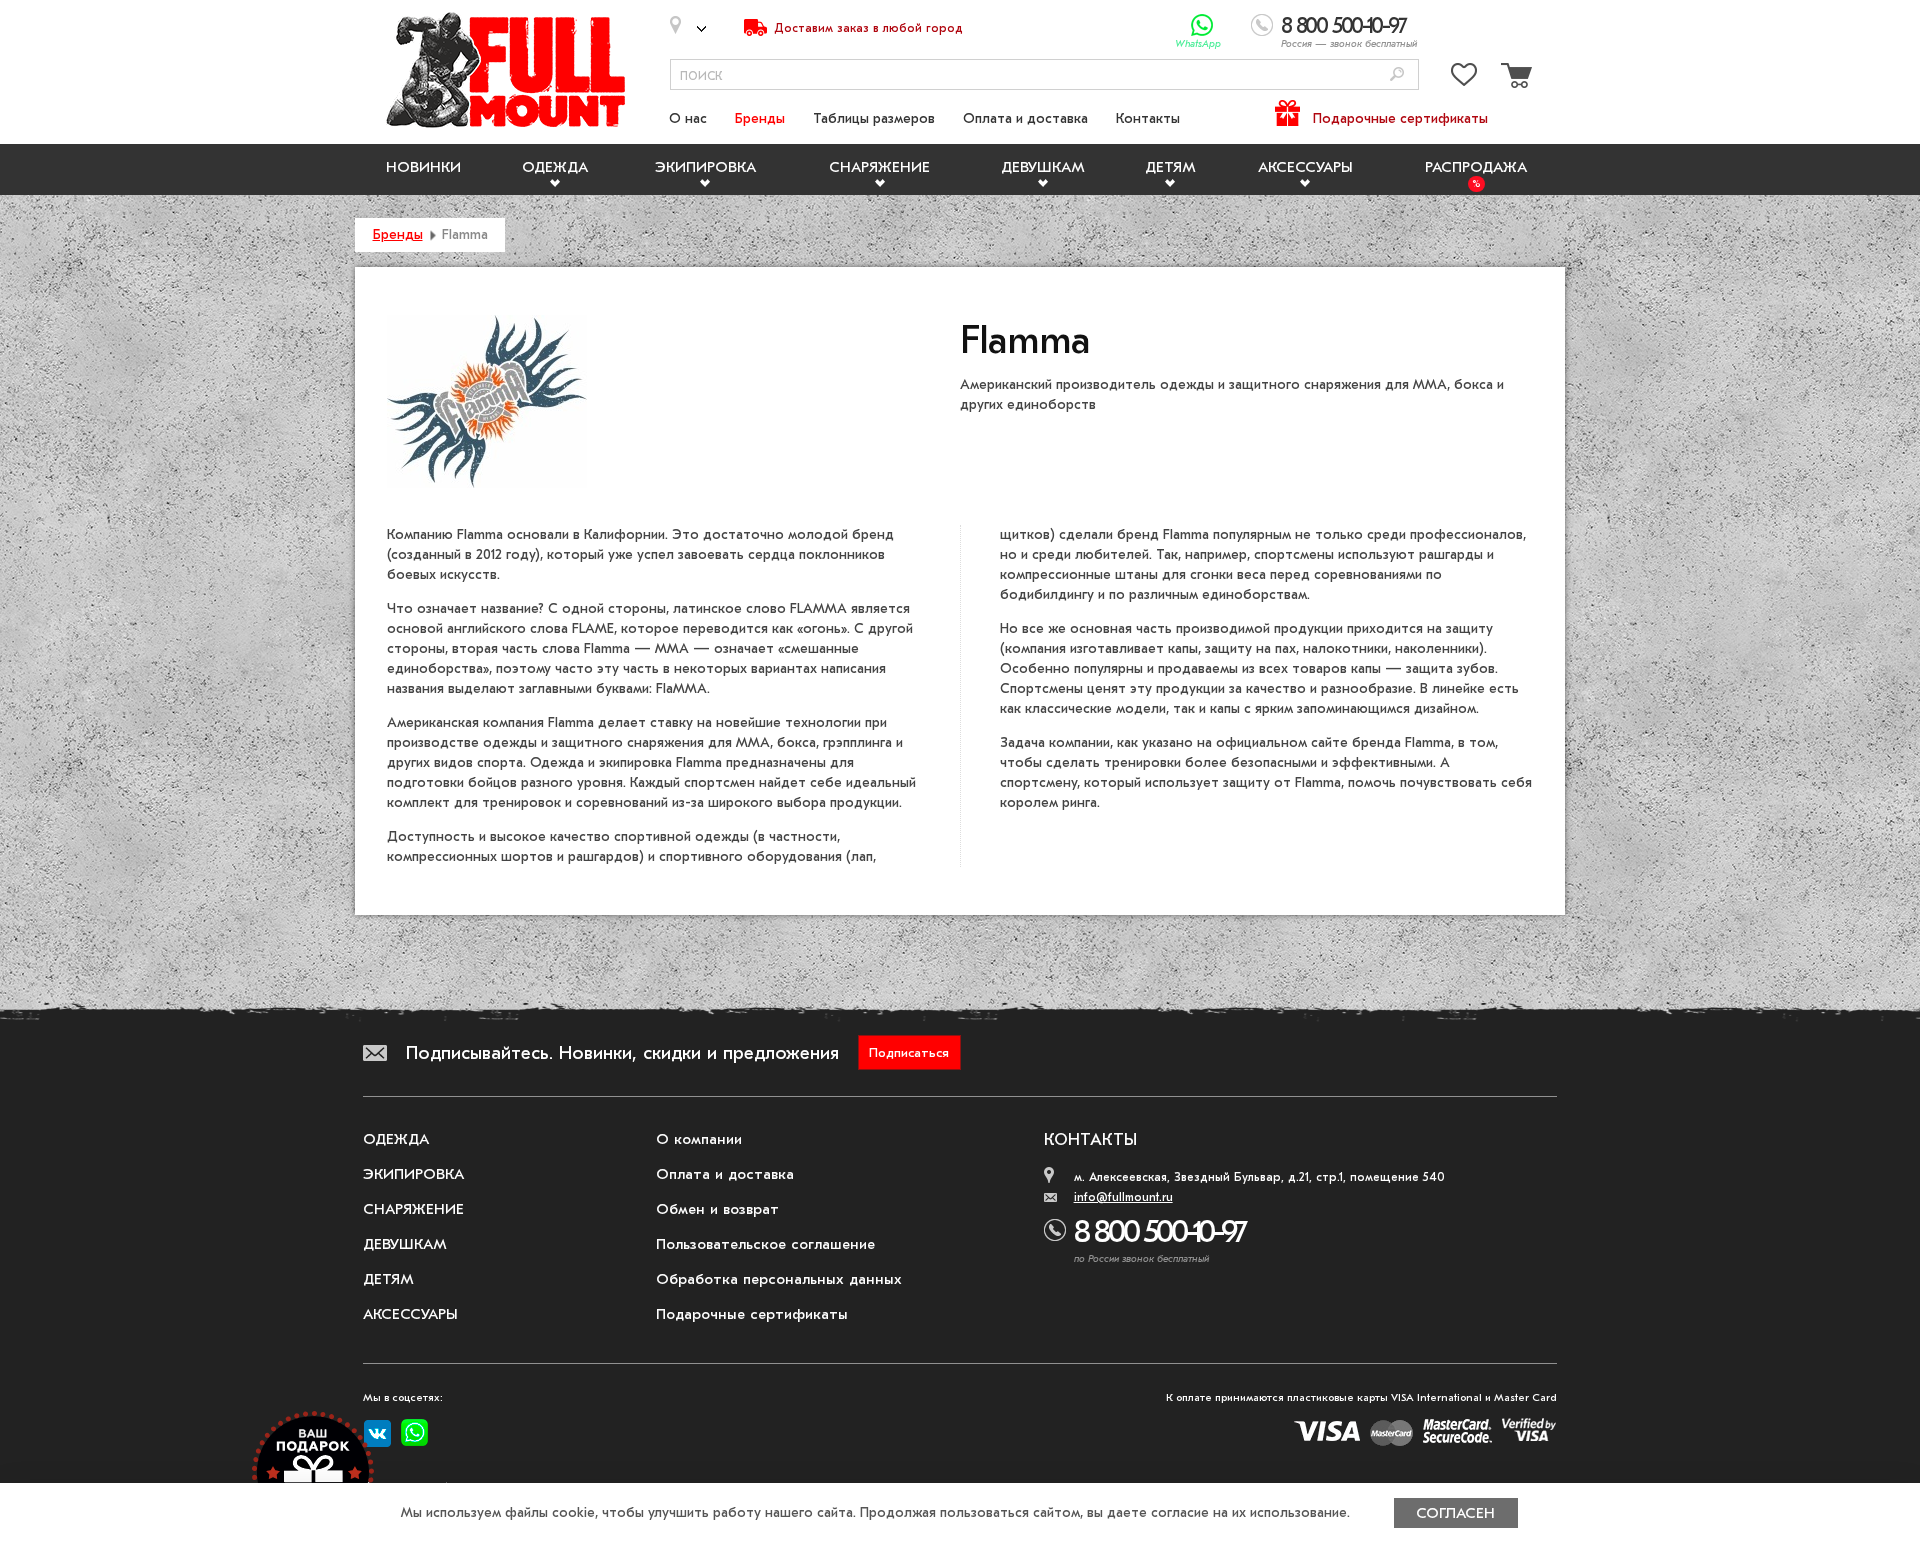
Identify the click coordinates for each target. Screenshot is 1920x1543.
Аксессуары (1305, 167)
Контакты (1148, 118)
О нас (688, 118)
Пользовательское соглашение (765, 1244)
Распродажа (1476, 167)
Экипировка (705, 167)
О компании (699, 1139)
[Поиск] (1397, 75)
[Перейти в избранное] (1464, 78)
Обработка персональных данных (779, 1279)
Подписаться (909, 1052)
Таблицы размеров (874, 118)
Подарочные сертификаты (1400, 118)
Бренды (760, 118)
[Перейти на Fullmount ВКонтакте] (377, 1434)
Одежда (555, 167)
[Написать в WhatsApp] (1202, 25)
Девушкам (1043, 167)
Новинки (423, 167)
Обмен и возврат (717, 1209)
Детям (1170, 167)
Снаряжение (879, 167)
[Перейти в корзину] (1514, 78)
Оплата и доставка (1025, 118)
